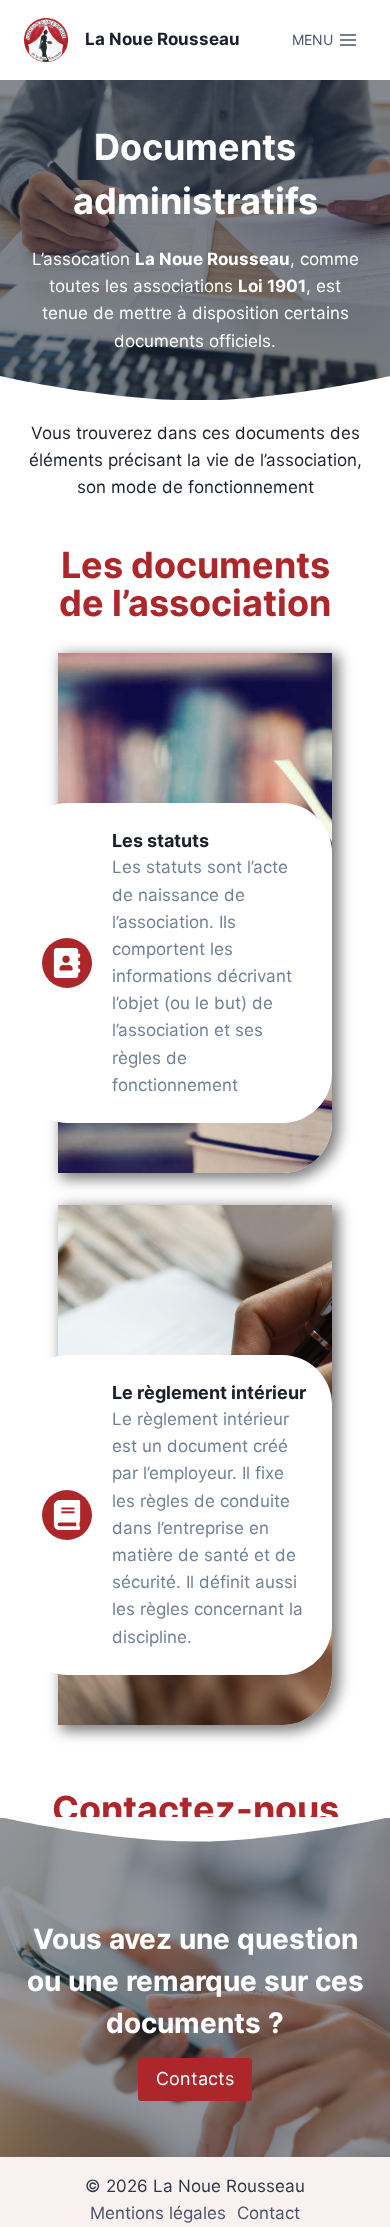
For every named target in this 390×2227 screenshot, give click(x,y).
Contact (268, 2213)
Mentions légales (158, 2213)
